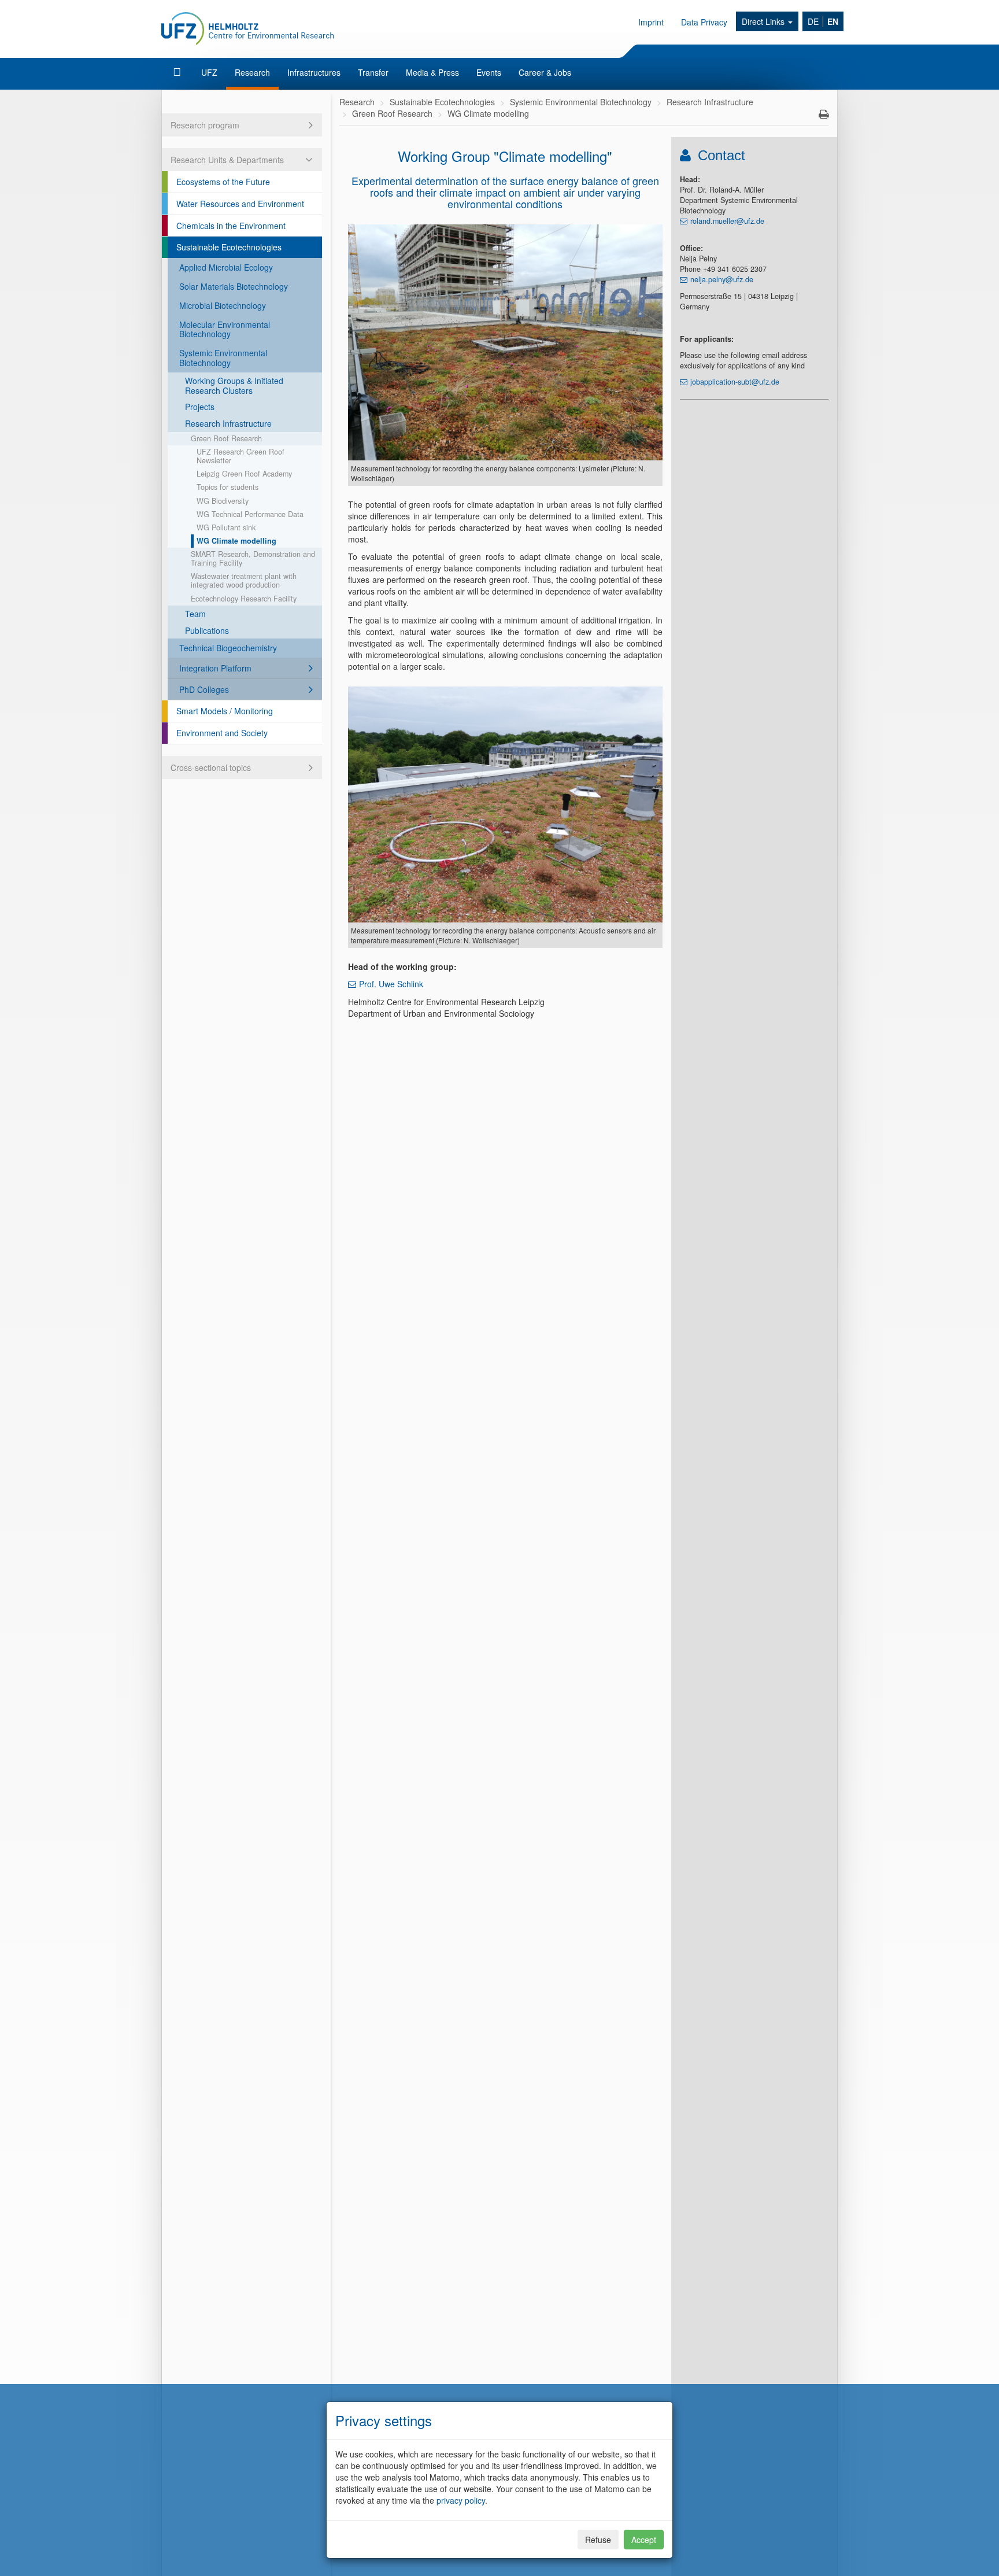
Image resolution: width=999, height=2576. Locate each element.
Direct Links (764, 21)
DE (813, 21)
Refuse (598, 2540)
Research (252, 72)
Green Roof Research (226, 438)
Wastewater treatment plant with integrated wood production (244, 580)
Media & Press (432, 72)
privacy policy (461, 2500)
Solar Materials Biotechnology (234, 286)
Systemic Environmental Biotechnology (223, 358)
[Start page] (178, 72)
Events (489, 72)
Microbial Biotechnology (223, 305)
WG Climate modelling (236, 541)
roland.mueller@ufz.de (727, 221)
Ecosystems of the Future (223, 182)
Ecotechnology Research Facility (244, 599)
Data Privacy (704, 22)
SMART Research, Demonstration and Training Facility (253, 558)
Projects (200, 407)
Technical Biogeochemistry (228, 648)
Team (195, 614)
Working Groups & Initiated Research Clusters (234, 385)
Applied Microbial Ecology (226, 267)
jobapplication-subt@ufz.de (735, 382)
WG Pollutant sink (226, 527)
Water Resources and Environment (240, 204)
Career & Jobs (545, 72)
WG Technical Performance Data (250, 514)
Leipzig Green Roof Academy (244, 474)
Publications (207, 630)
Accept (644, 2540)
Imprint (651, 22)
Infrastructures (314, 72)
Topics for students (227, 487)
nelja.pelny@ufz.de (722, 279)
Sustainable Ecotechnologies (229, 247)
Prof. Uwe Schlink (391, 984)
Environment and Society (222, 733)
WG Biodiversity (223, 501)
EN (833, 21)
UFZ (209, 72)
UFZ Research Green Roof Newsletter (240, 456)
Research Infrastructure (228, 423)
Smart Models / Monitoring (225, 711)
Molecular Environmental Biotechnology (225, 329)
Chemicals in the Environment (231, 226)
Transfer (373, 72)
